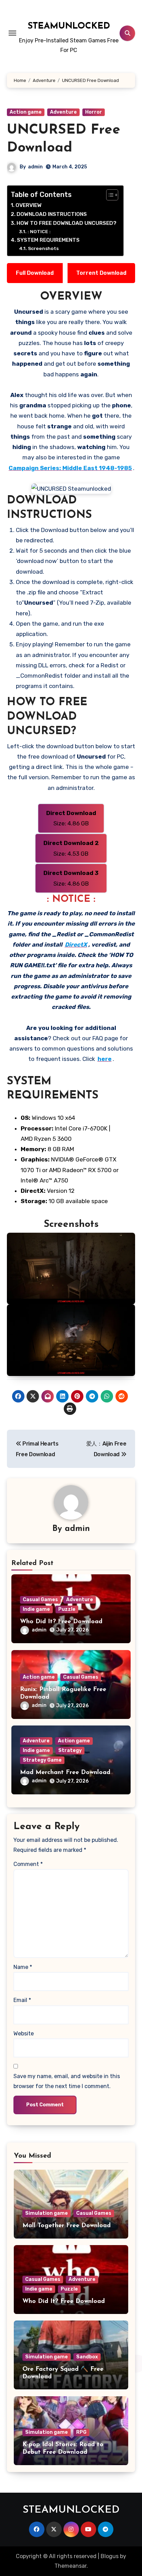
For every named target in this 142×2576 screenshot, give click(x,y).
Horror (94, 112)
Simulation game (47, 2213)
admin (35, 167)
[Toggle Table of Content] (109, 195)
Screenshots (43, 248)
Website (24, 2033)
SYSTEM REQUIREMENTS (48, 240)
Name (23, 1967)
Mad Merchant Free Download (65, 1773)
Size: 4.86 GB (71, 818)
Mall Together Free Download (67, 2226)
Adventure (63, 112)
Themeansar (70, 2566)
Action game (26, 112)
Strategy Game (42, 1760)
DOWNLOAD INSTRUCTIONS (52, 214)
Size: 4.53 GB (71, 848)
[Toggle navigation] (12, 33)
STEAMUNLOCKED (69, 26)
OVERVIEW (29, 205)
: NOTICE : (39, 231)
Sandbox (87, 2357)
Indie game (36, 1609)
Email (22, 2000)
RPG (81, 2432)
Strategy (70, 1750)
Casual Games (40, 1600)
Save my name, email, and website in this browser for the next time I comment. (67, 2081)
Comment (28, 1864)
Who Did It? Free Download (61, 1622)
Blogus (110, 2556)
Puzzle (67, 1609)
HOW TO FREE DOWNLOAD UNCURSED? (67, 223)
